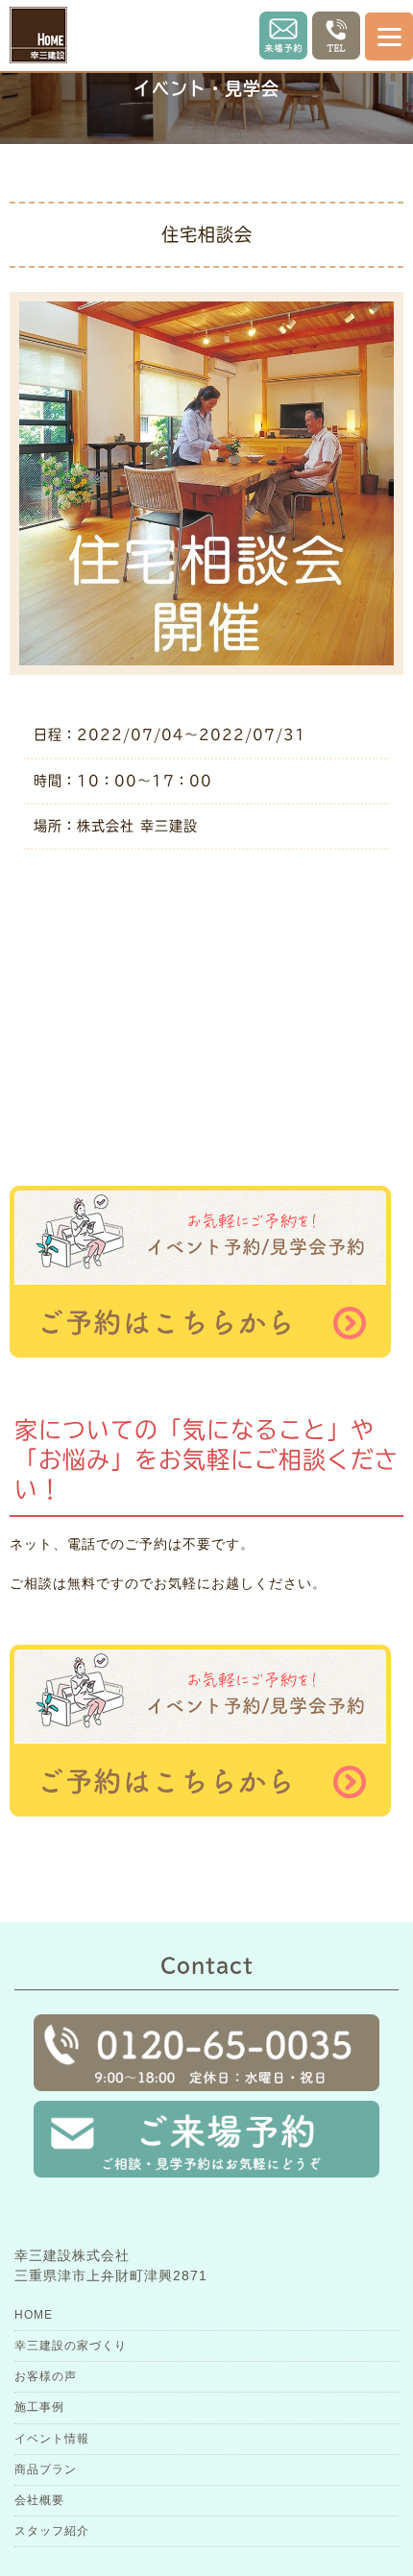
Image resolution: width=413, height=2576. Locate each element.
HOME (34, 2315)
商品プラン (46, 2469)
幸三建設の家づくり (71, 2346)
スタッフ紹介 (52, 2531)
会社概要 (39, 2500)
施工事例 (39, 2407)
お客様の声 (46, 2376)
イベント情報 (52, 2439)
